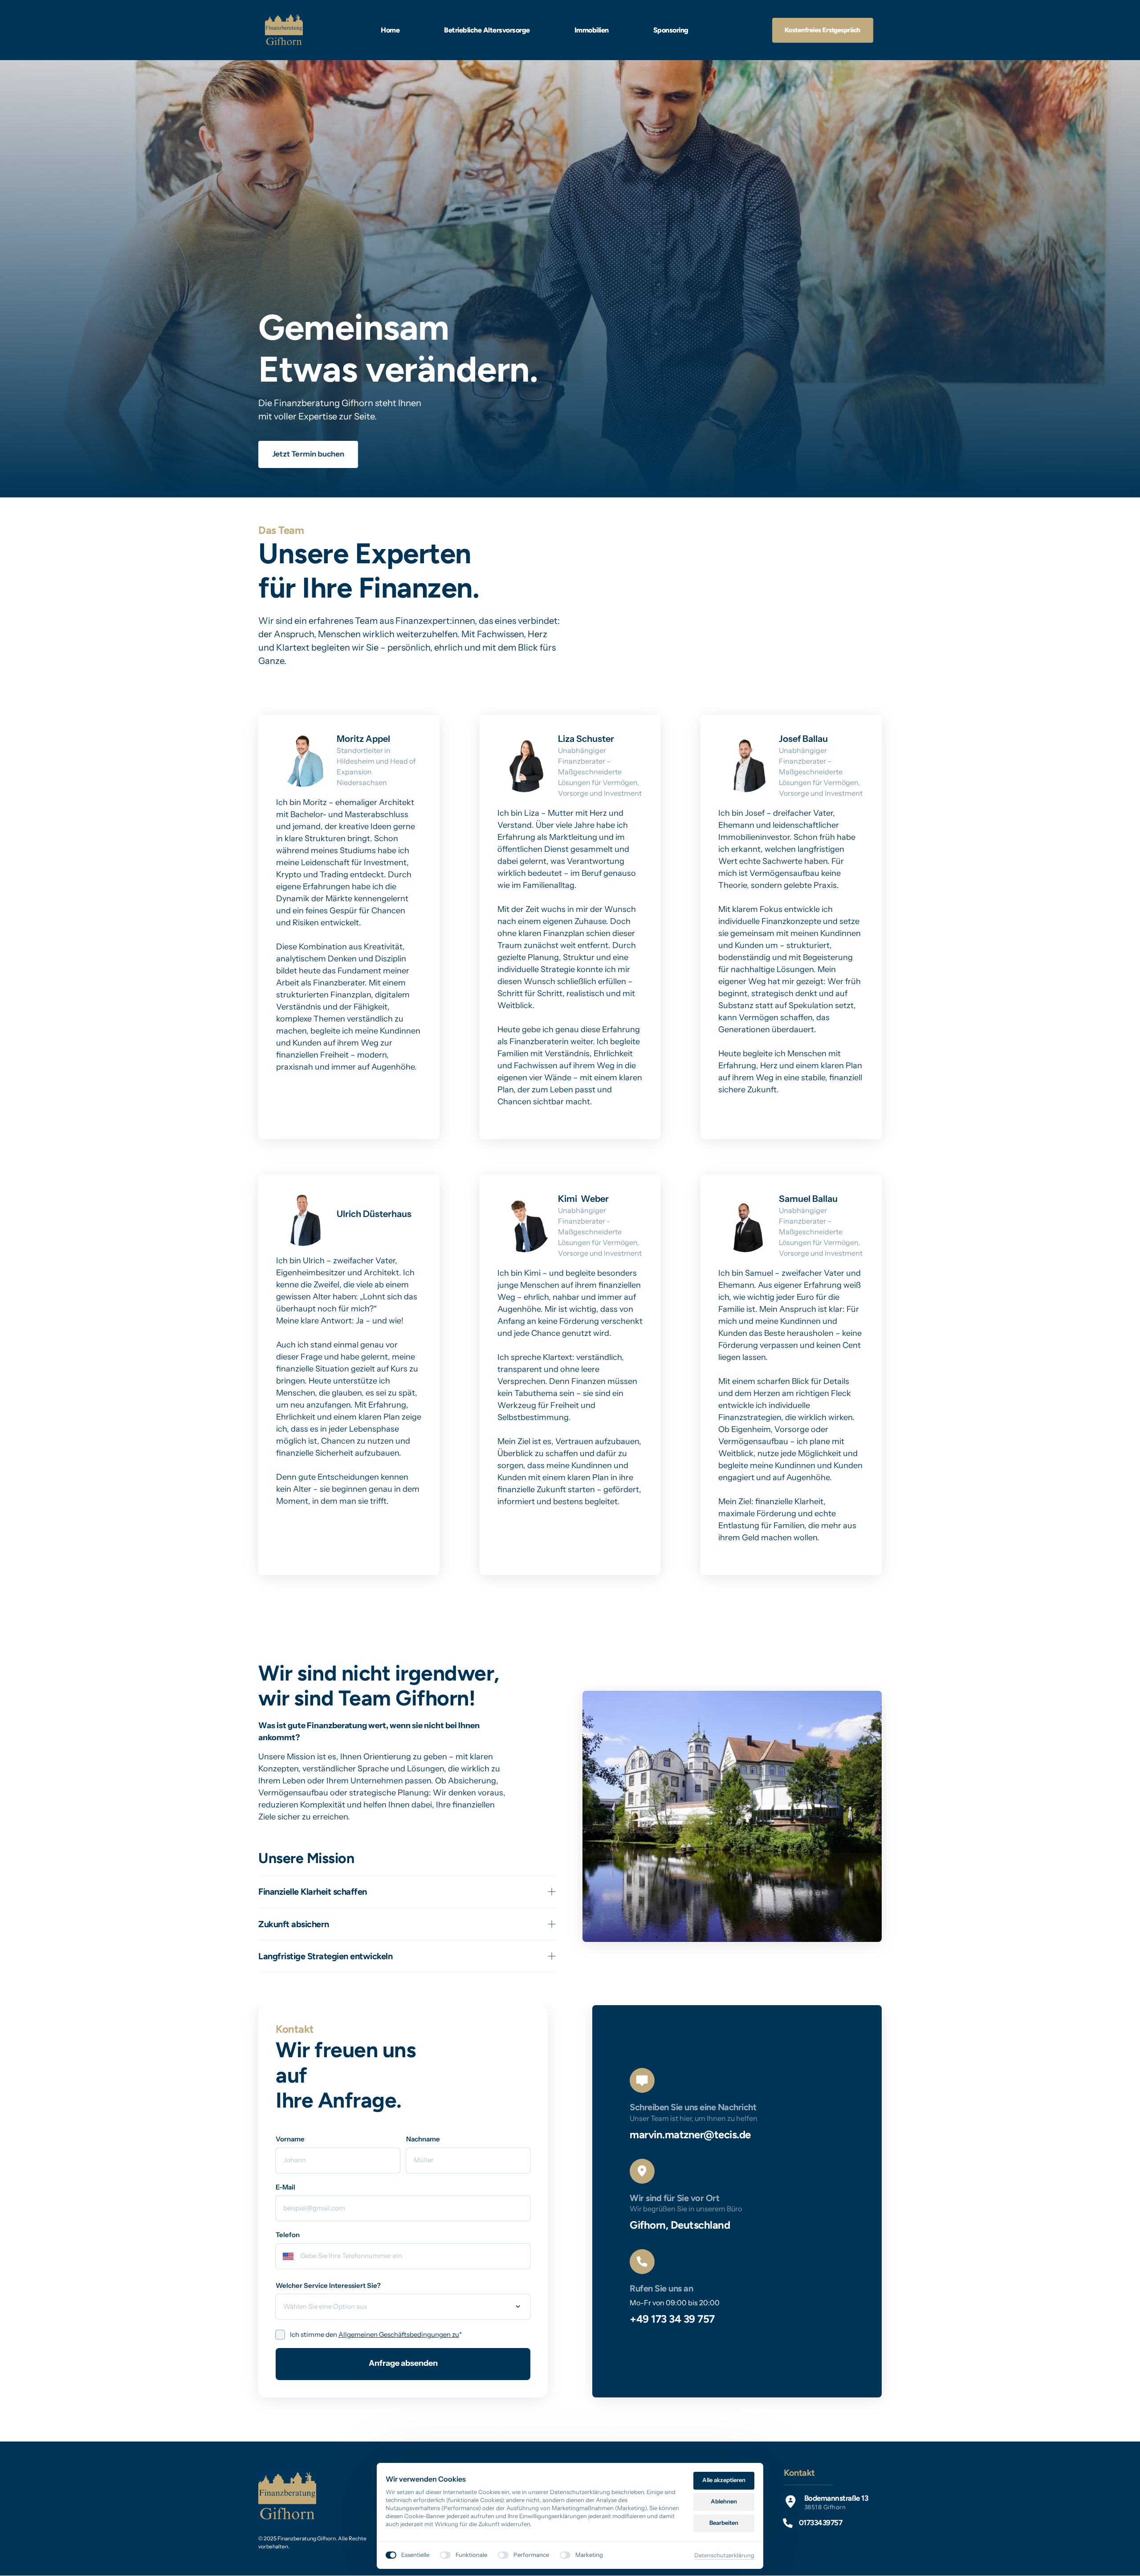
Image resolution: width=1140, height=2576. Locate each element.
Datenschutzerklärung (724, 2556)
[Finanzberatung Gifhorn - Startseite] (284, 30)
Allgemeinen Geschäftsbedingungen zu (399, 2334)
